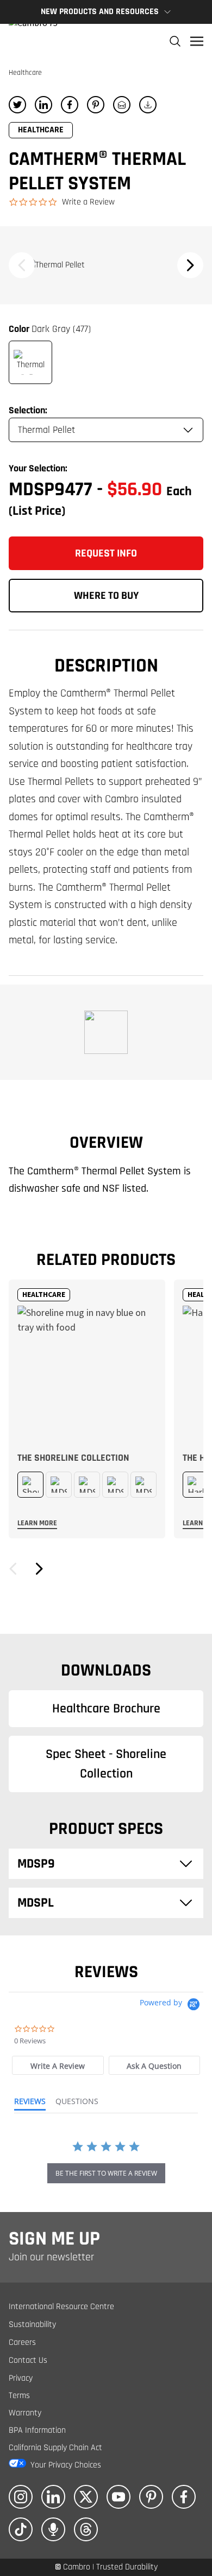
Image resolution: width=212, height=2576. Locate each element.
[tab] (58, 2065)
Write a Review (88, 202)
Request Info (106, 553)
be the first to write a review (106, 2173)
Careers (22, 2342)
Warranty (25, 2413)
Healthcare (25, 73)
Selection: (28, 410)
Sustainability (32, 2325)
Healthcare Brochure (106, 1709)
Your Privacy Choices (66, 2465)
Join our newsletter (51, 2257)
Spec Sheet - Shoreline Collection (106, 1764)
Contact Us (28, 2360)
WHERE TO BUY (106, 596)
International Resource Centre (61, 2307)
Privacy (21, 2378)
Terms (19, 2396)
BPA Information (37, 2430)
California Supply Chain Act (55, 2448)
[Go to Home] (33, 41)
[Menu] (197, 41)
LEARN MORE (37, 1523)
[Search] (175, 41)
